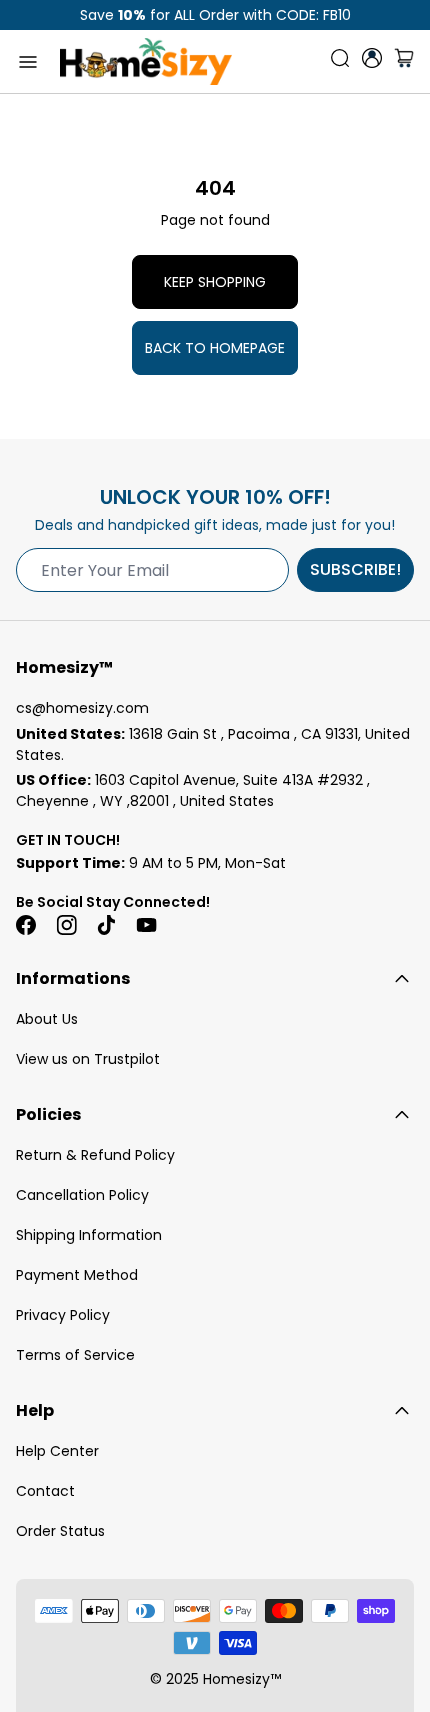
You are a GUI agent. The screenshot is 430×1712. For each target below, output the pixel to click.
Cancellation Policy (82, 1195)
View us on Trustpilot (88, 1059)
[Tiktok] (106, 925)
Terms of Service (75, 1355)
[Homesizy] (146, 61)
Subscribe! (355, 569)
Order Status (60, 1531)
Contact (45, 1491)
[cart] (404, 62)
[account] (372, 58)
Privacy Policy (63, 1315)
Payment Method (77, 1275)
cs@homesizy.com (82, 708)
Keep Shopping (215, 282)
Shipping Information (89, 1235)
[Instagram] (66, 925)
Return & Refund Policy (95, 1155)
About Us (47, 1019)
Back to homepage (215, 348)
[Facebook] (26, 925)
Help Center (57, 1451)
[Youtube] (146, 925)
